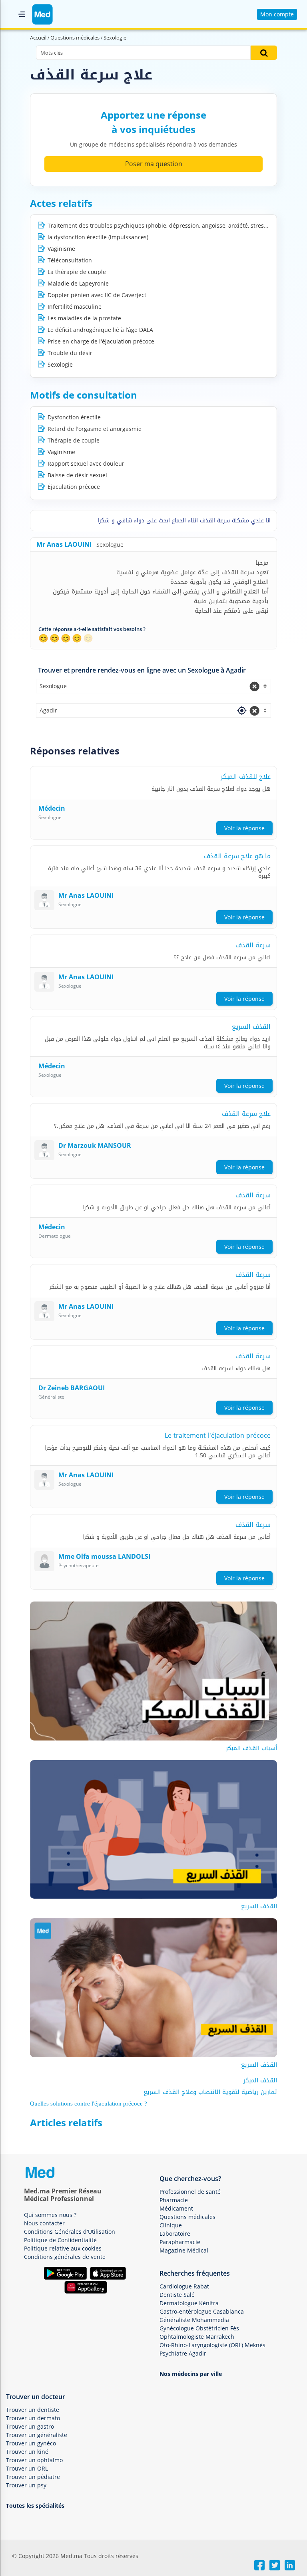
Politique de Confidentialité (60, 2240)
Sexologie (60, 364)
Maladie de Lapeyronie (78, 283)
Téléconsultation (70, 260)
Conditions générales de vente (65, 2257)
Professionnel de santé (190, 2192)
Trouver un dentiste (33, 2410)
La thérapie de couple (77, 272)
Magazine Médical (184, 2250)
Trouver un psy (26, 2485)
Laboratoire (175, 2234)
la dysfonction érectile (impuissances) (98, 237)
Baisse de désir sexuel (77, 475)
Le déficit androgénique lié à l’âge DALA (100, 330)
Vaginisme (61, 249)
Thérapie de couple (74, 440)
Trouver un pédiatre (33, 2477)
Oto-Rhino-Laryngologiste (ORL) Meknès (212, 2345)
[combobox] (153, 686)
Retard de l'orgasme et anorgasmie (95, 429)
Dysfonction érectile (74, 417)
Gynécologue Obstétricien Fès (199, 2328)
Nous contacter (44, 2223)
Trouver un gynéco (31, 2443)
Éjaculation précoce (74, 487)
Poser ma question (154, 164)
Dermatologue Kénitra (189, 2303)
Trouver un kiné (27, 2452)
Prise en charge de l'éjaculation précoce (101, 341)
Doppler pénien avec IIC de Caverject (97, 295)
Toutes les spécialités (35, 2506)
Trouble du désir (70, 353)
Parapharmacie (180, 2242)
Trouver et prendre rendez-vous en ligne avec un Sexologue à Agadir (142, 670)
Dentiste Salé (177, 2295)
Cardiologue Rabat (184, 2286)
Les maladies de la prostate (84, 318)
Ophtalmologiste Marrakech (197, 2337)
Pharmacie (174, 2200)
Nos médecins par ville (191, 2374)
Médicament (176, 2208)
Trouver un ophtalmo (34, 2460)
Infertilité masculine (75, 307)
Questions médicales (187, 2217)
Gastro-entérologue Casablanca (202, 2311)
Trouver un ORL (27, 2468)
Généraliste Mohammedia (194, 2320)
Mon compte (277, 14)
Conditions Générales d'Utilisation (70, 2232)
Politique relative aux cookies (63, 2248)
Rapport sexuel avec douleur (86, 463)
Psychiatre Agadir (183, 2353)
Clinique (171, 2225)
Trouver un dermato (33, 2418)
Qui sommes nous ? (50, 2215)
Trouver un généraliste (37, 2435)
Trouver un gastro (30, 2426)
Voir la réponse (244, 828)
